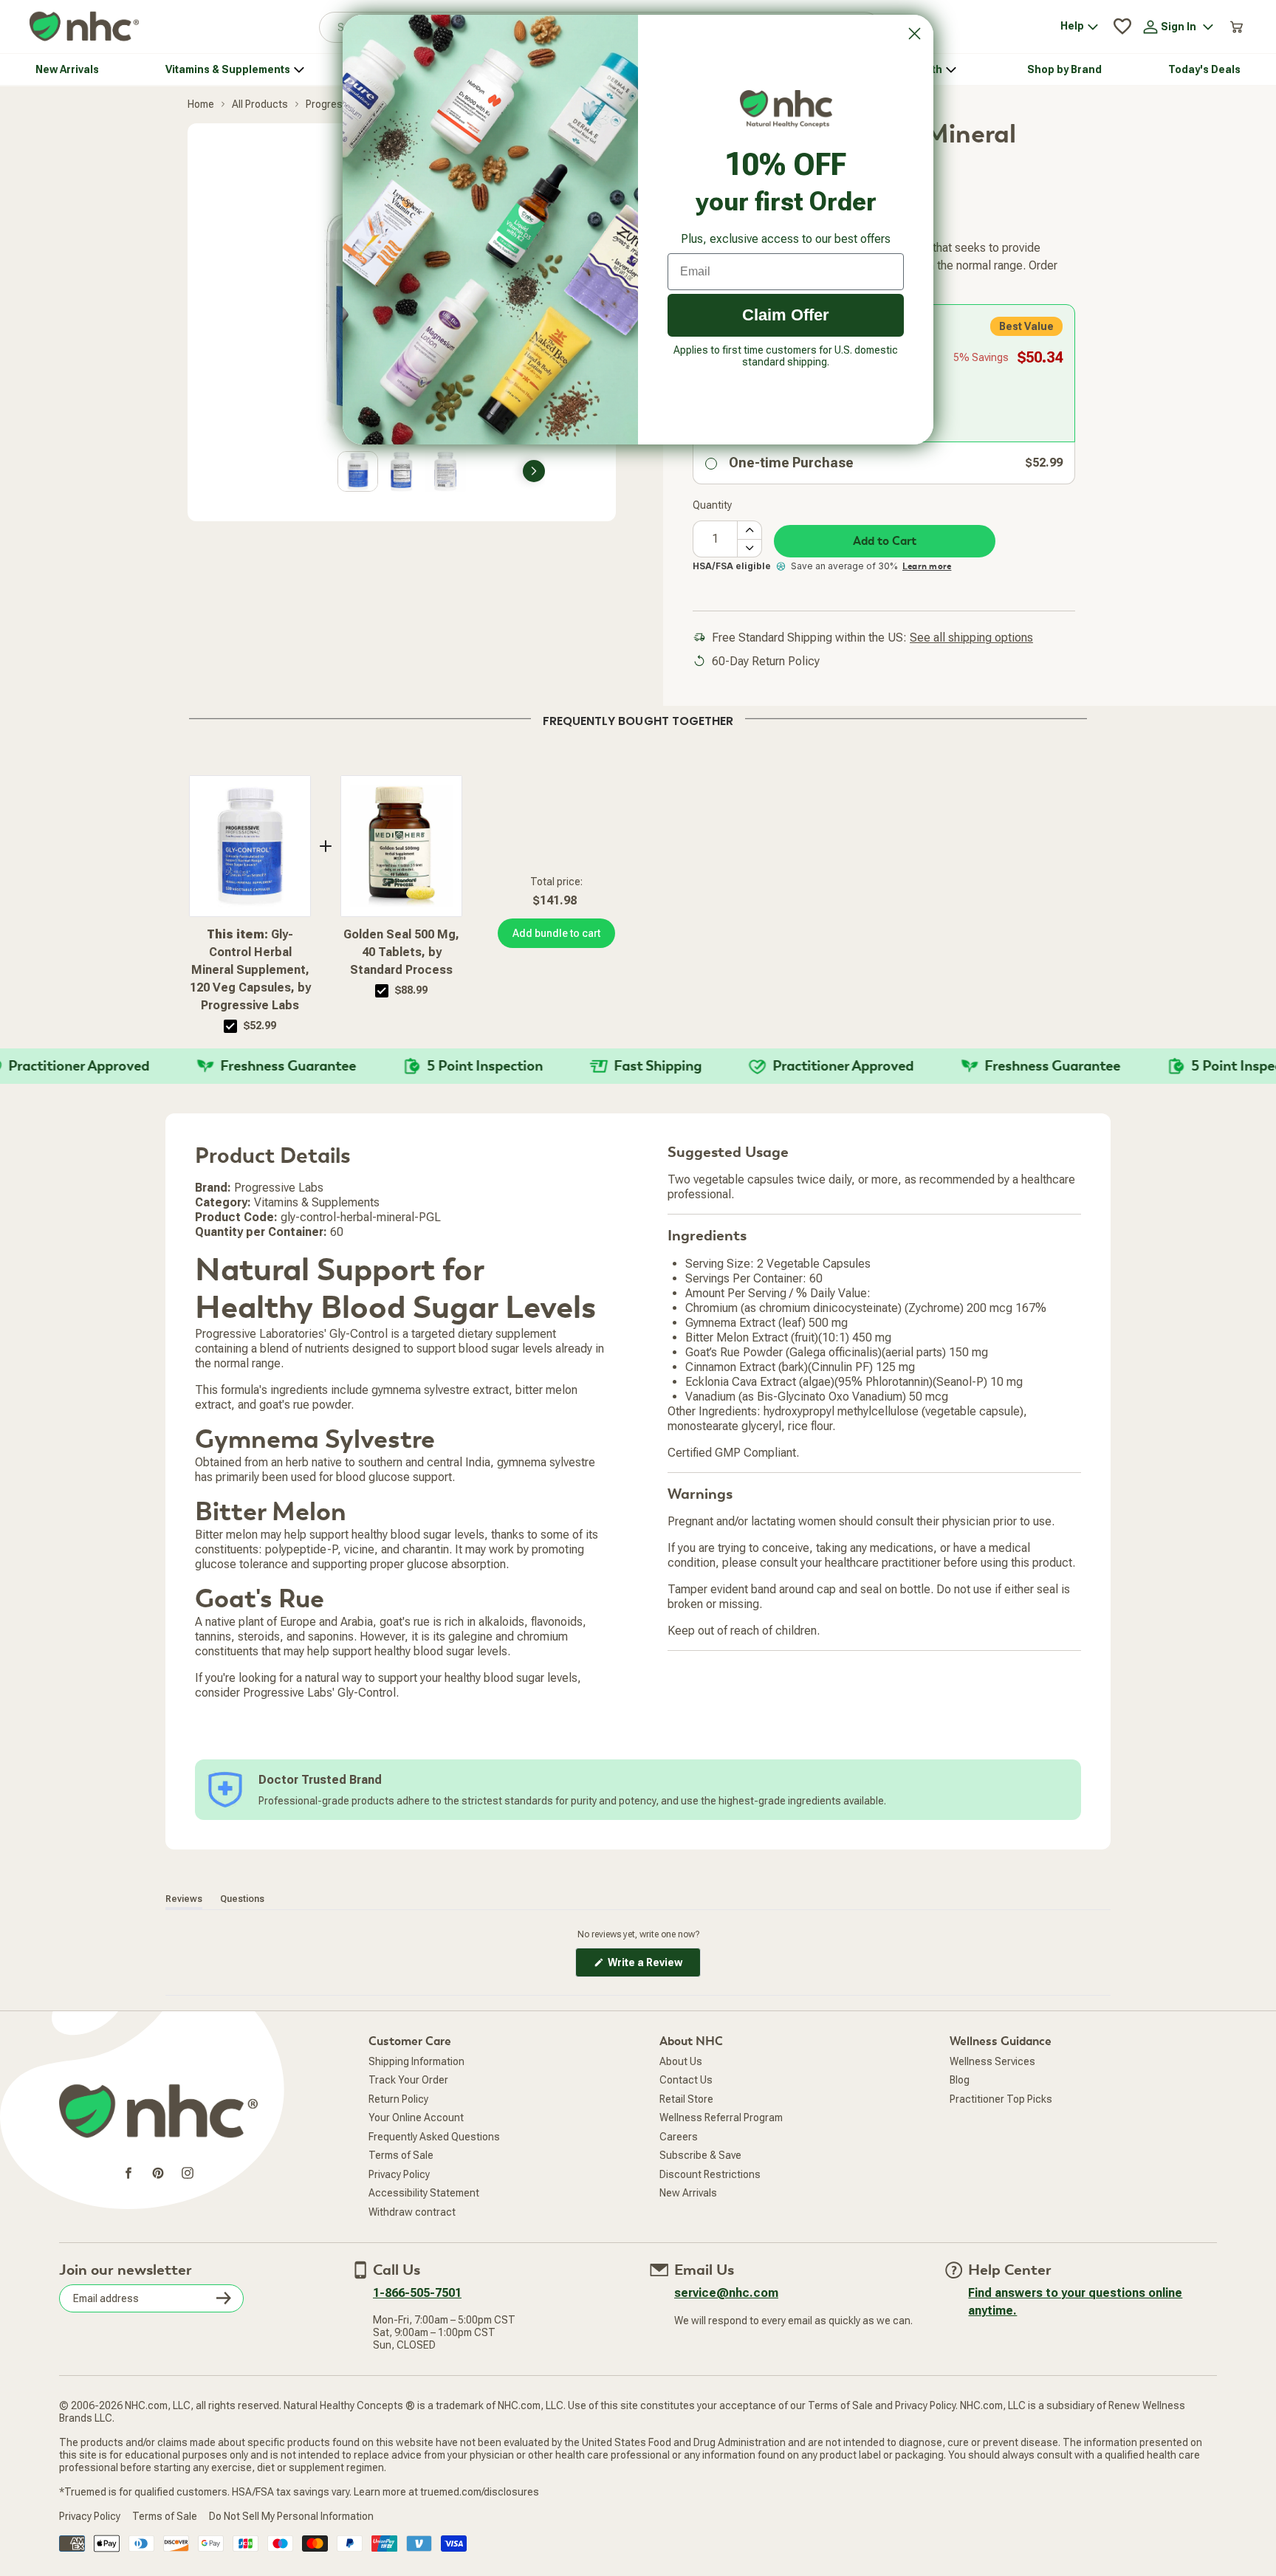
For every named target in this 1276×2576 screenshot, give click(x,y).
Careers (679, 2137)
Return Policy (398, 2099)
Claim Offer (786, 315)
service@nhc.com (726, 2293)
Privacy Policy (399, 2174)
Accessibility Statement (424, 2193)
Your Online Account (416, 2118)
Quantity (712, 505)
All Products (260, 104)
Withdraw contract (412, 2212)
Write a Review (653, 1967)
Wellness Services (992, 2061)
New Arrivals (688, 2193)
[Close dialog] (915, 34)
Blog (960, 2080)
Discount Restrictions (710, 2174)
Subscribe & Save (700, 2155)
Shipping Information (416, 2061)
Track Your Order (408, 2080)
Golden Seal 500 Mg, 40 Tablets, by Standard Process (401, 952)
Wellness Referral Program (721, 2118)
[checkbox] (230, 1026)
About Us (681, 2061)
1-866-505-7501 (417, 2293)
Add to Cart (885, 541)
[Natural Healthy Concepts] (84, 27)
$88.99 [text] (411, 990)
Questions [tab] (242, 1899)
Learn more (927, 566)
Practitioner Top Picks (1001, 2099)
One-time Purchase (791, 463)
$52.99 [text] (260, 1026)
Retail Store (686, 2099)
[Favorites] (1122, 27)
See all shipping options (971, 638)
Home (201, 104)
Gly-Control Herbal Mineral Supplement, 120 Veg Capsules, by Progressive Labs (250, 970)
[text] (638, 718)
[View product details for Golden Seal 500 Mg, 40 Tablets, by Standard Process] (401, 846)
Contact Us (686, 2080)
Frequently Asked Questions (434, 2137)
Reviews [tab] (184, 1899)
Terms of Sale (401, 2155)
